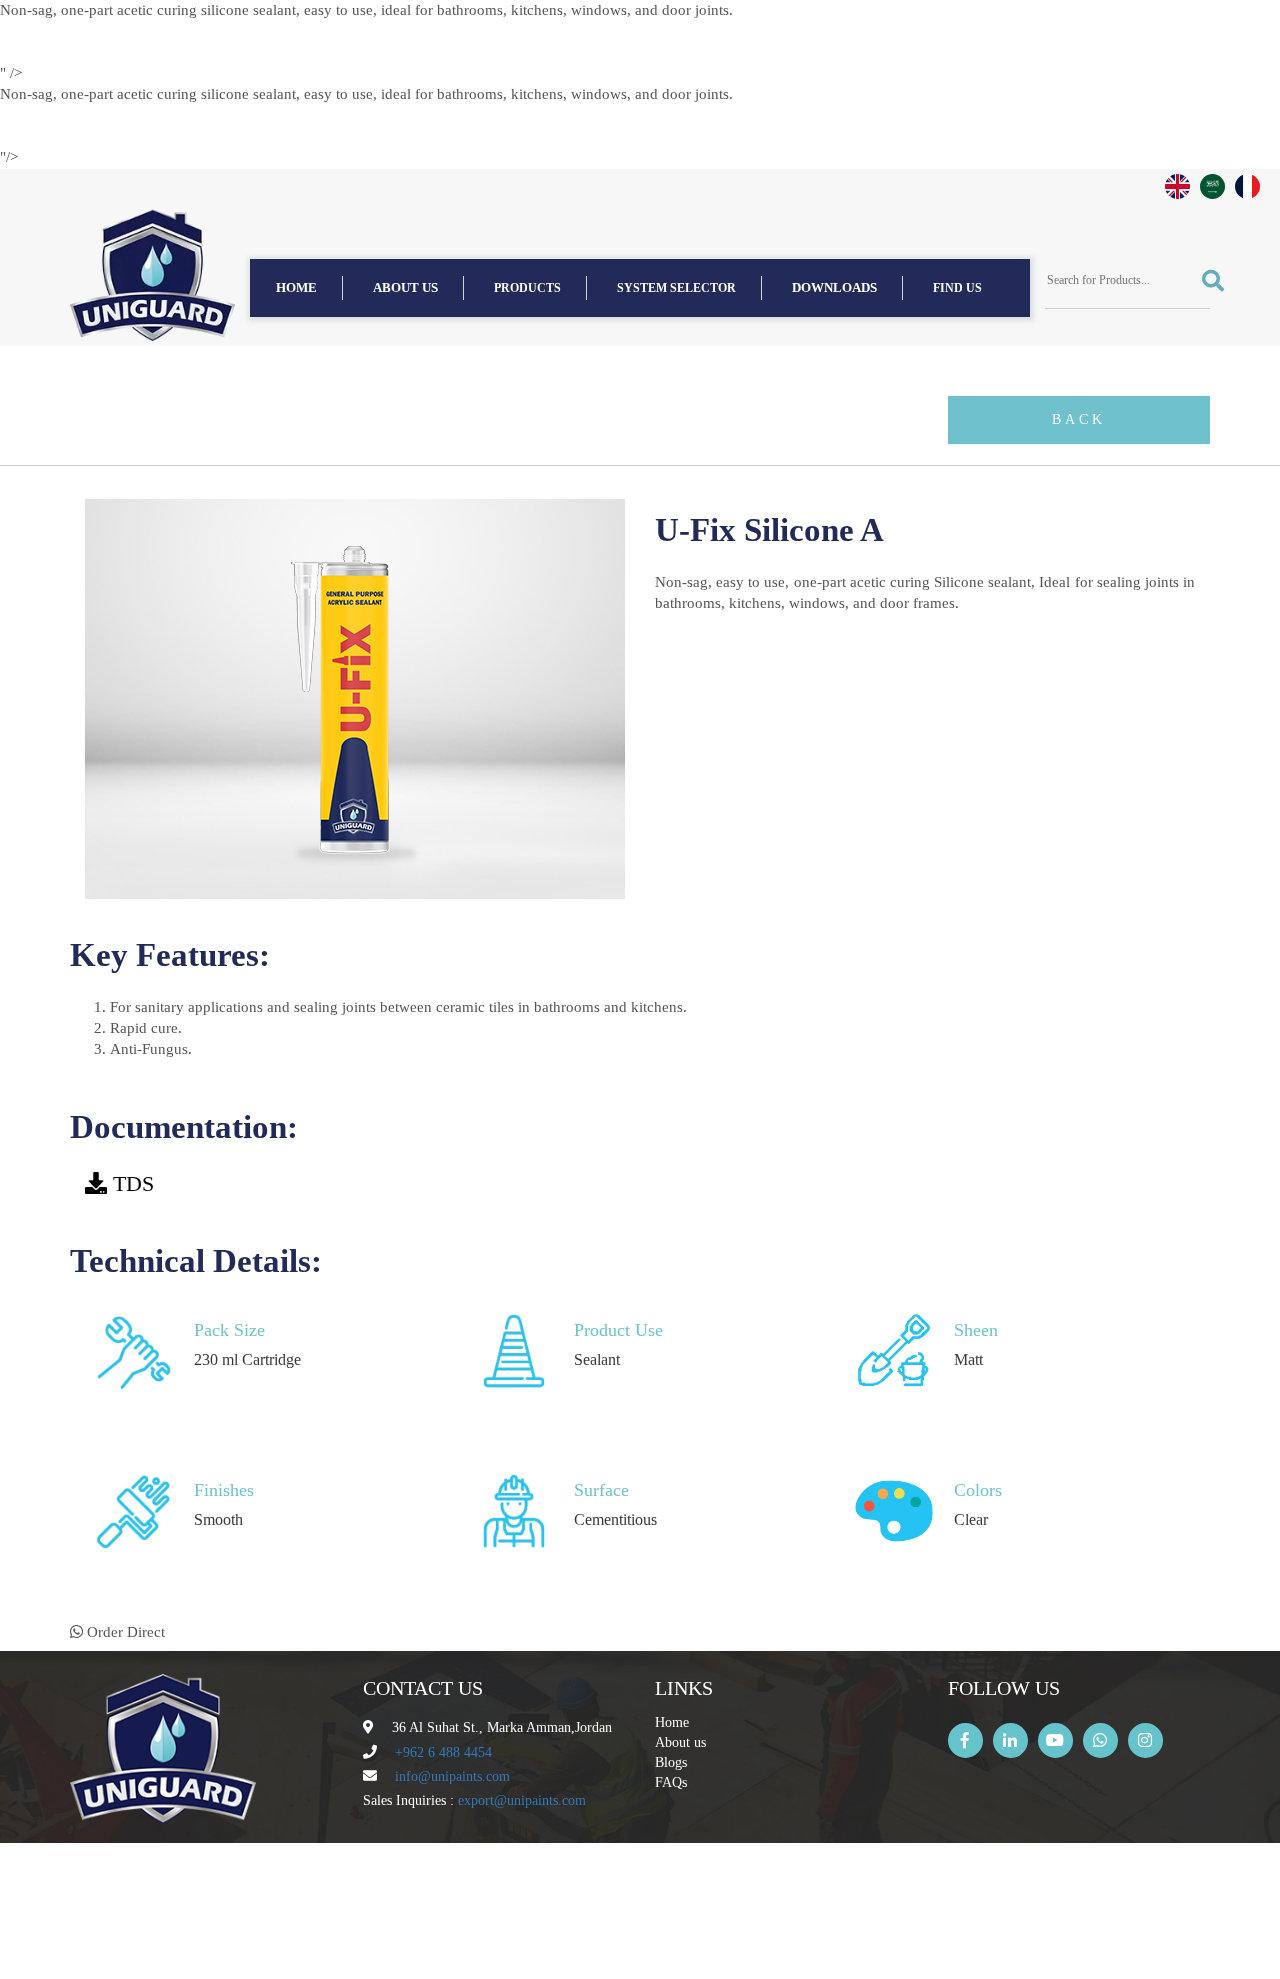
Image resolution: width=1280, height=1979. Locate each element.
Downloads (834, 287)
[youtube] (1055, 1740)
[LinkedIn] (1010, 1740)
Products (527, 288)
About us (405, 287)
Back (1079, 419)
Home (296, 287)
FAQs (671, 1782)
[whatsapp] (1100, 1740)
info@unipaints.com (452, 1776)
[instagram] (1145, 1740)
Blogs (671, 1762)
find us (957, 288)
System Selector (676, 288)
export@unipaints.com (522, 1800)
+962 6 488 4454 (443, 1752)
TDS (133, 1183)
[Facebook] (965, 1740)
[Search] (1206, 281)
